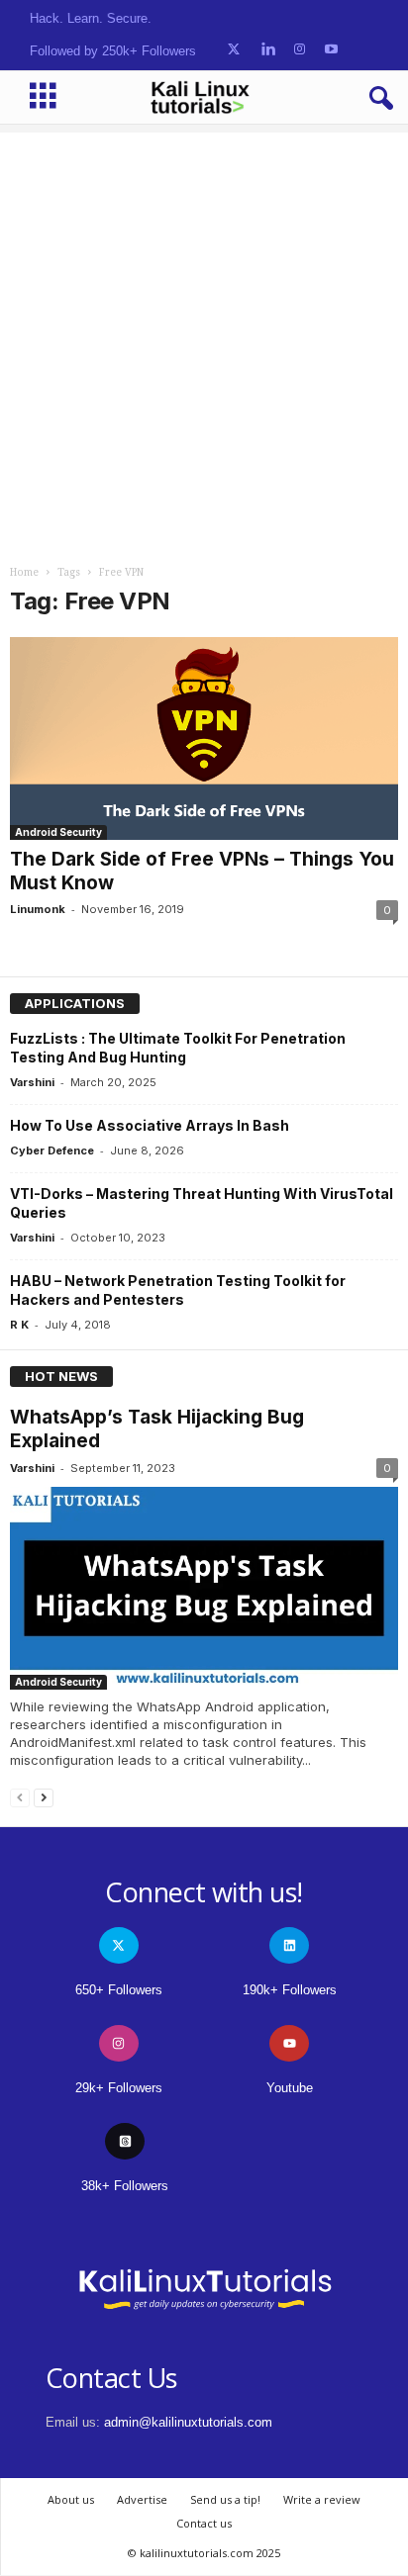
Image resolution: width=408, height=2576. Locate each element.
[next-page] (44, 1797)
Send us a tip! (225, 2499)
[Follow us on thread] (125, 2141)
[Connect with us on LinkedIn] (268, 50)
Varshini (32, 1082)
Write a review (322, 2499)
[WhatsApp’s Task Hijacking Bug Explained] (204, 1588)
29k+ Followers (119, 2088)
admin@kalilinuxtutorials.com (188, 2422)
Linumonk (38, 909)
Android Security (58, 832)
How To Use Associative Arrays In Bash (150, 1125)
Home (24, 572)
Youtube (290, 2088)
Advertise (142, 2499)
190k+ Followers (290, 1990)
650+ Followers (119, 1990)
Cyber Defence (52, 1150)
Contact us (204, 2523)
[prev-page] (20, 1797)
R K (19, 1325)
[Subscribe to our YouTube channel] (331, 50)
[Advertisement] (204, 336)
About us (71, 2499)
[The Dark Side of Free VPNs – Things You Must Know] (204, 738)
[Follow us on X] (234, 50)
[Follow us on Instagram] (300, 50)
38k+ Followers (125, 2186)
